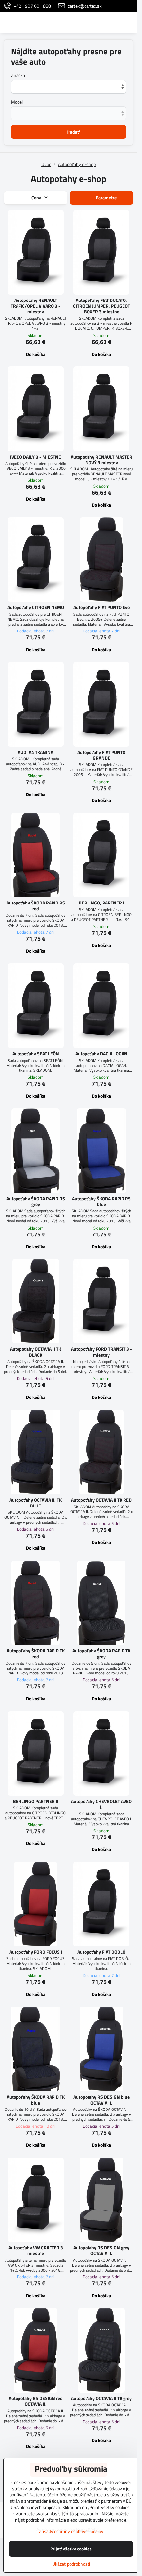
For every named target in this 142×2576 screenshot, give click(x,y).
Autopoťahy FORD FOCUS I (36, 1952)
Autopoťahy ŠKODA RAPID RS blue (101, 1202)
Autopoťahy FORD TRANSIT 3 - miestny (102, 1352)
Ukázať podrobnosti (71, 2564)
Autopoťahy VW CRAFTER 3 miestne (36, 2250)
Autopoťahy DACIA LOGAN (101, 1053)
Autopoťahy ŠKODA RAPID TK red (36, 1653)
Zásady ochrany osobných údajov (71, 2531)
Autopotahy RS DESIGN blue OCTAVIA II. (102, 2100)
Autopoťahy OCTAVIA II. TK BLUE (35, 1503)
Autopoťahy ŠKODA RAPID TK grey (101, 1653)
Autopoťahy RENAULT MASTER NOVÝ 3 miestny (102, 460)
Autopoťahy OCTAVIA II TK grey (101, 2398)
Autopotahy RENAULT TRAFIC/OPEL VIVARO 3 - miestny (35, 306)
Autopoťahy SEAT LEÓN (36, 1053)
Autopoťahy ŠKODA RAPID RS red (36, 906)
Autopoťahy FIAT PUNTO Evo (102, 607)
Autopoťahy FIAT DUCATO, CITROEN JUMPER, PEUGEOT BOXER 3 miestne (102, 306)
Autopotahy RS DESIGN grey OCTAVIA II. (101, 2250)
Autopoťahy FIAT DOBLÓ (101, 1952)
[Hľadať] (97, 22)
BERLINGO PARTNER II (36, 1801)
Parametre (106, 198)
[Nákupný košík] (113, 22)
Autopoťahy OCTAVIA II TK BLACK (35, 1352)
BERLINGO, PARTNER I (101, 903)
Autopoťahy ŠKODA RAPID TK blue (36, 2100)
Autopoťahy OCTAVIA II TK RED (101, 1500)
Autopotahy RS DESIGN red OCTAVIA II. (36, 2401)
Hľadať (72, 132)
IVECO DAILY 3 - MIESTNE (35, 457)
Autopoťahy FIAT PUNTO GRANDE (101, 755)
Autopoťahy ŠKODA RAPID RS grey (36, 1202)
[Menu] (129, 22)
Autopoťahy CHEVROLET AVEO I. (101, 1804)
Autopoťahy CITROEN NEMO (36, 607)
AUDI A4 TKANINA (35, 752)
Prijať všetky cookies (71, 2549)
